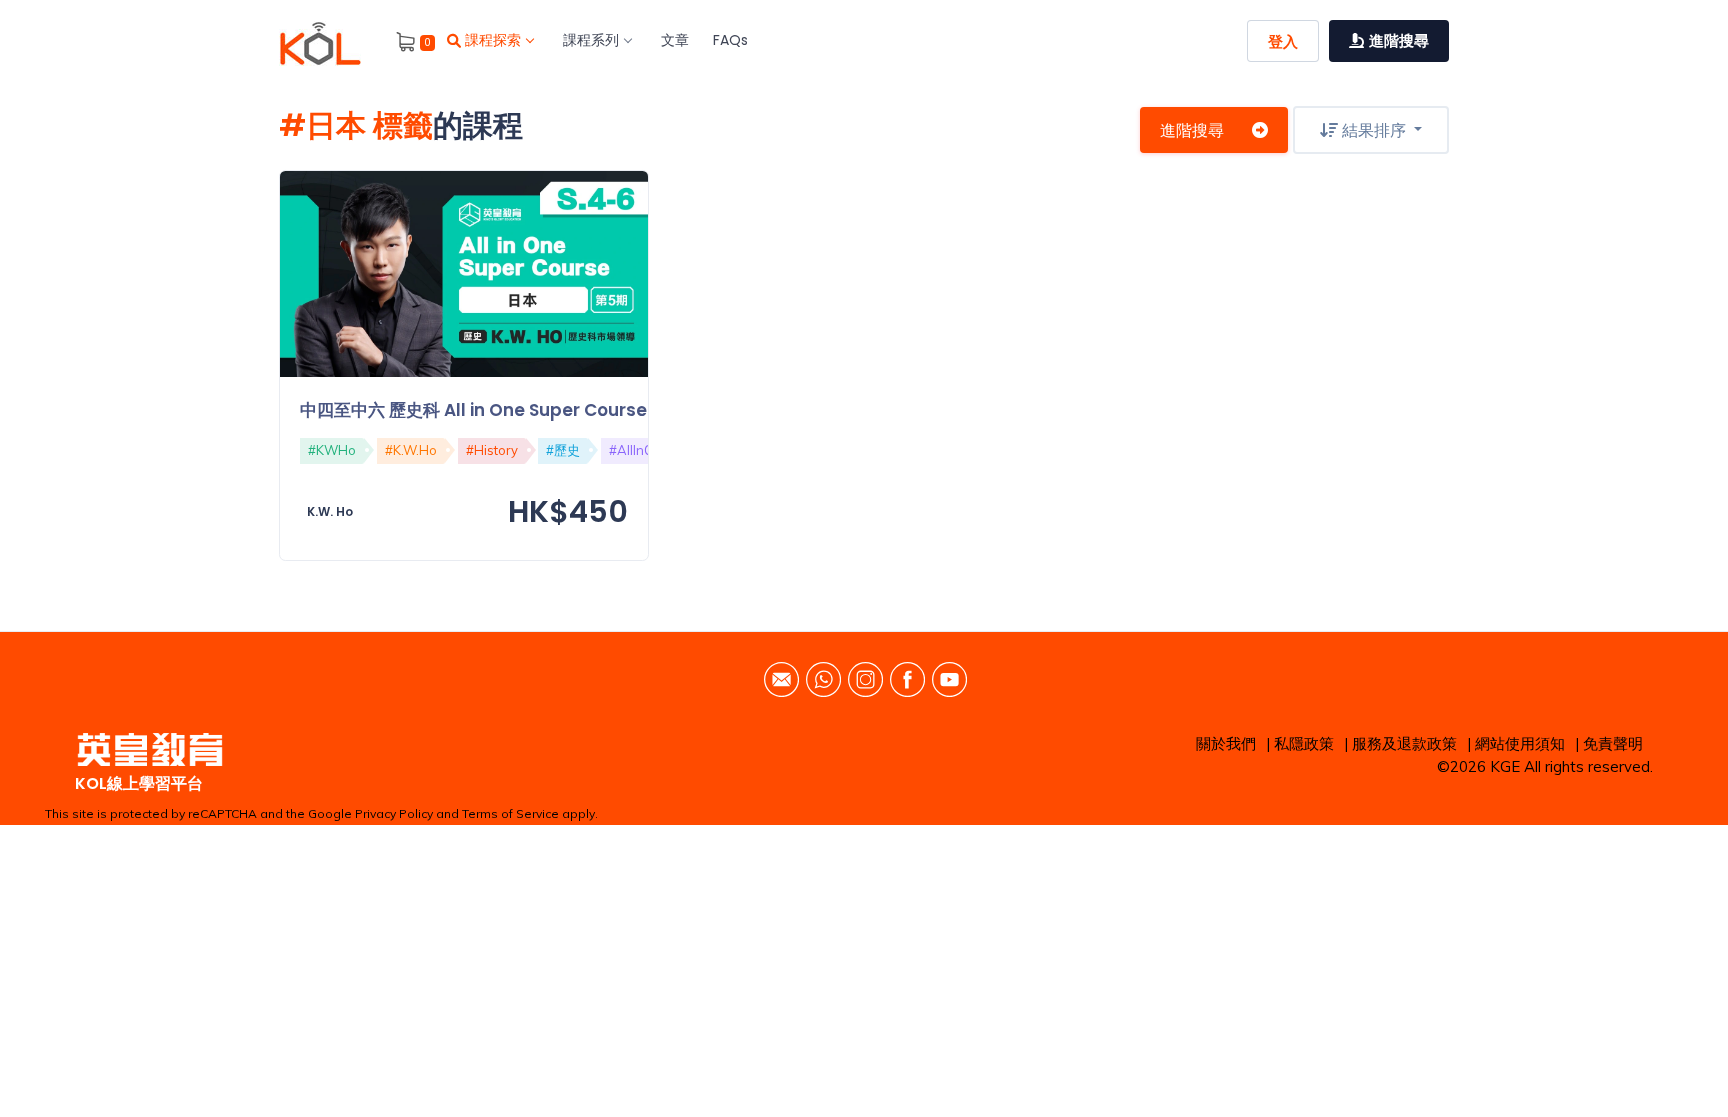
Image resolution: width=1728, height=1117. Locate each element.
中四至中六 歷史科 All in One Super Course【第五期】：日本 (541, 410)
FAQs (730, 40)
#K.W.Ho (411, 450)
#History (492, 450)
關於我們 (1226, 743)
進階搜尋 (1192, 130)
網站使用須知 (1520, 743)
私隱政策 (1304, 743)
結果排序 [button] (1374, 130)
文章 (675, 40)
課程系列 (591, 40)
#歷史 (563, 450)
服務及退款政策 (1404, 743)
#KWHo (332, 450)
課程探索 (493, 40)
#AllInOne (639, 450)
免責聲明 (1613, 743)
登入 (1283, 41)
